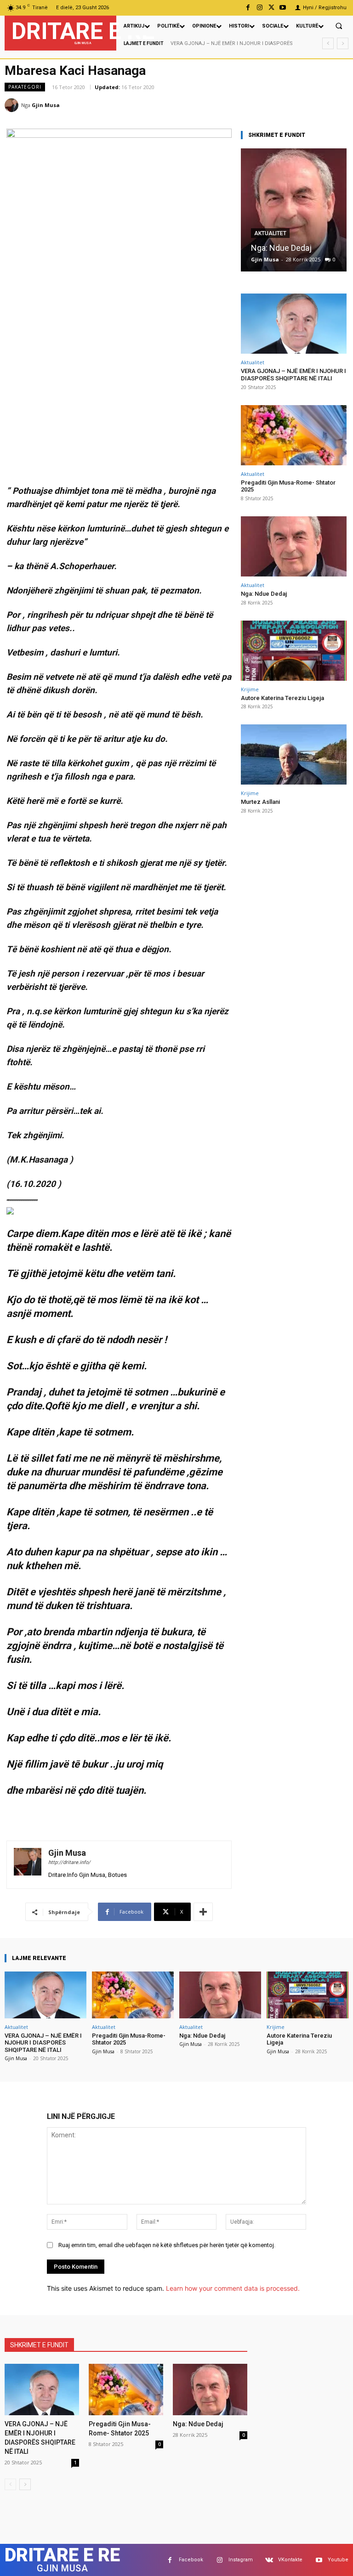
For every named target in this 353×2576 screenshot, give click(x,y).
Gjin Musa (46, 105)
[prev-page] (10, 2484)
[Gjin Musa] (13, 105)
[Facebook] (248, 8)
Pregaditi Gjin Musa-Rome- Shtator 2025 (288, 486)
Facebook (191, 2560)
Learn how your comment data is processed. (233, 2288)
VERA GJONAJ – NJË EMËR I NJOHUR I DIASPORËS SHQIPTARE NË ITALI (293, 375)
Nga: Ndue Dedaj (281, 248)
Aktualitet (270, 233)
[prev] (328, 43)
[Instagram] (259, 8)
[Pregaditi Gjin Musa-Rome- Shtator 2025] (294, 435)
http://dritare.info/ (69, 1862)
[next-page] (25, 2484)
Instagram (241, 2560)
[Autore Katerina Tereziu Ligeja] (294, 651)
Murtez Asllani (260, 802)
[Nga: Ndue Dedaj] (294, 210)
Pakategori (25, 87)
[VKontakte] (269, 2560)
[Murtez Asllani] (294, 754)
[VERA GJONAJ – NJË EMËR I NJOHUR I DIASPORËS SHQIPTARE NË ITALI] (294, 324)
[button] (339, 26)
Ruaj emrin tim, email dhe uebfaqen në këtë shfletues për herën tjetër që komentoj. (167, 2245)
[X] (271, 8)
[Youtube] (283, 8)
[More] (203, 1912)
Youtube (338, 2560)
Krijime (250, 689)
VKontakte (290, 2560)
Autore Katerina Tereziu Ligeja (282, 698)
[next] (343, 43)
